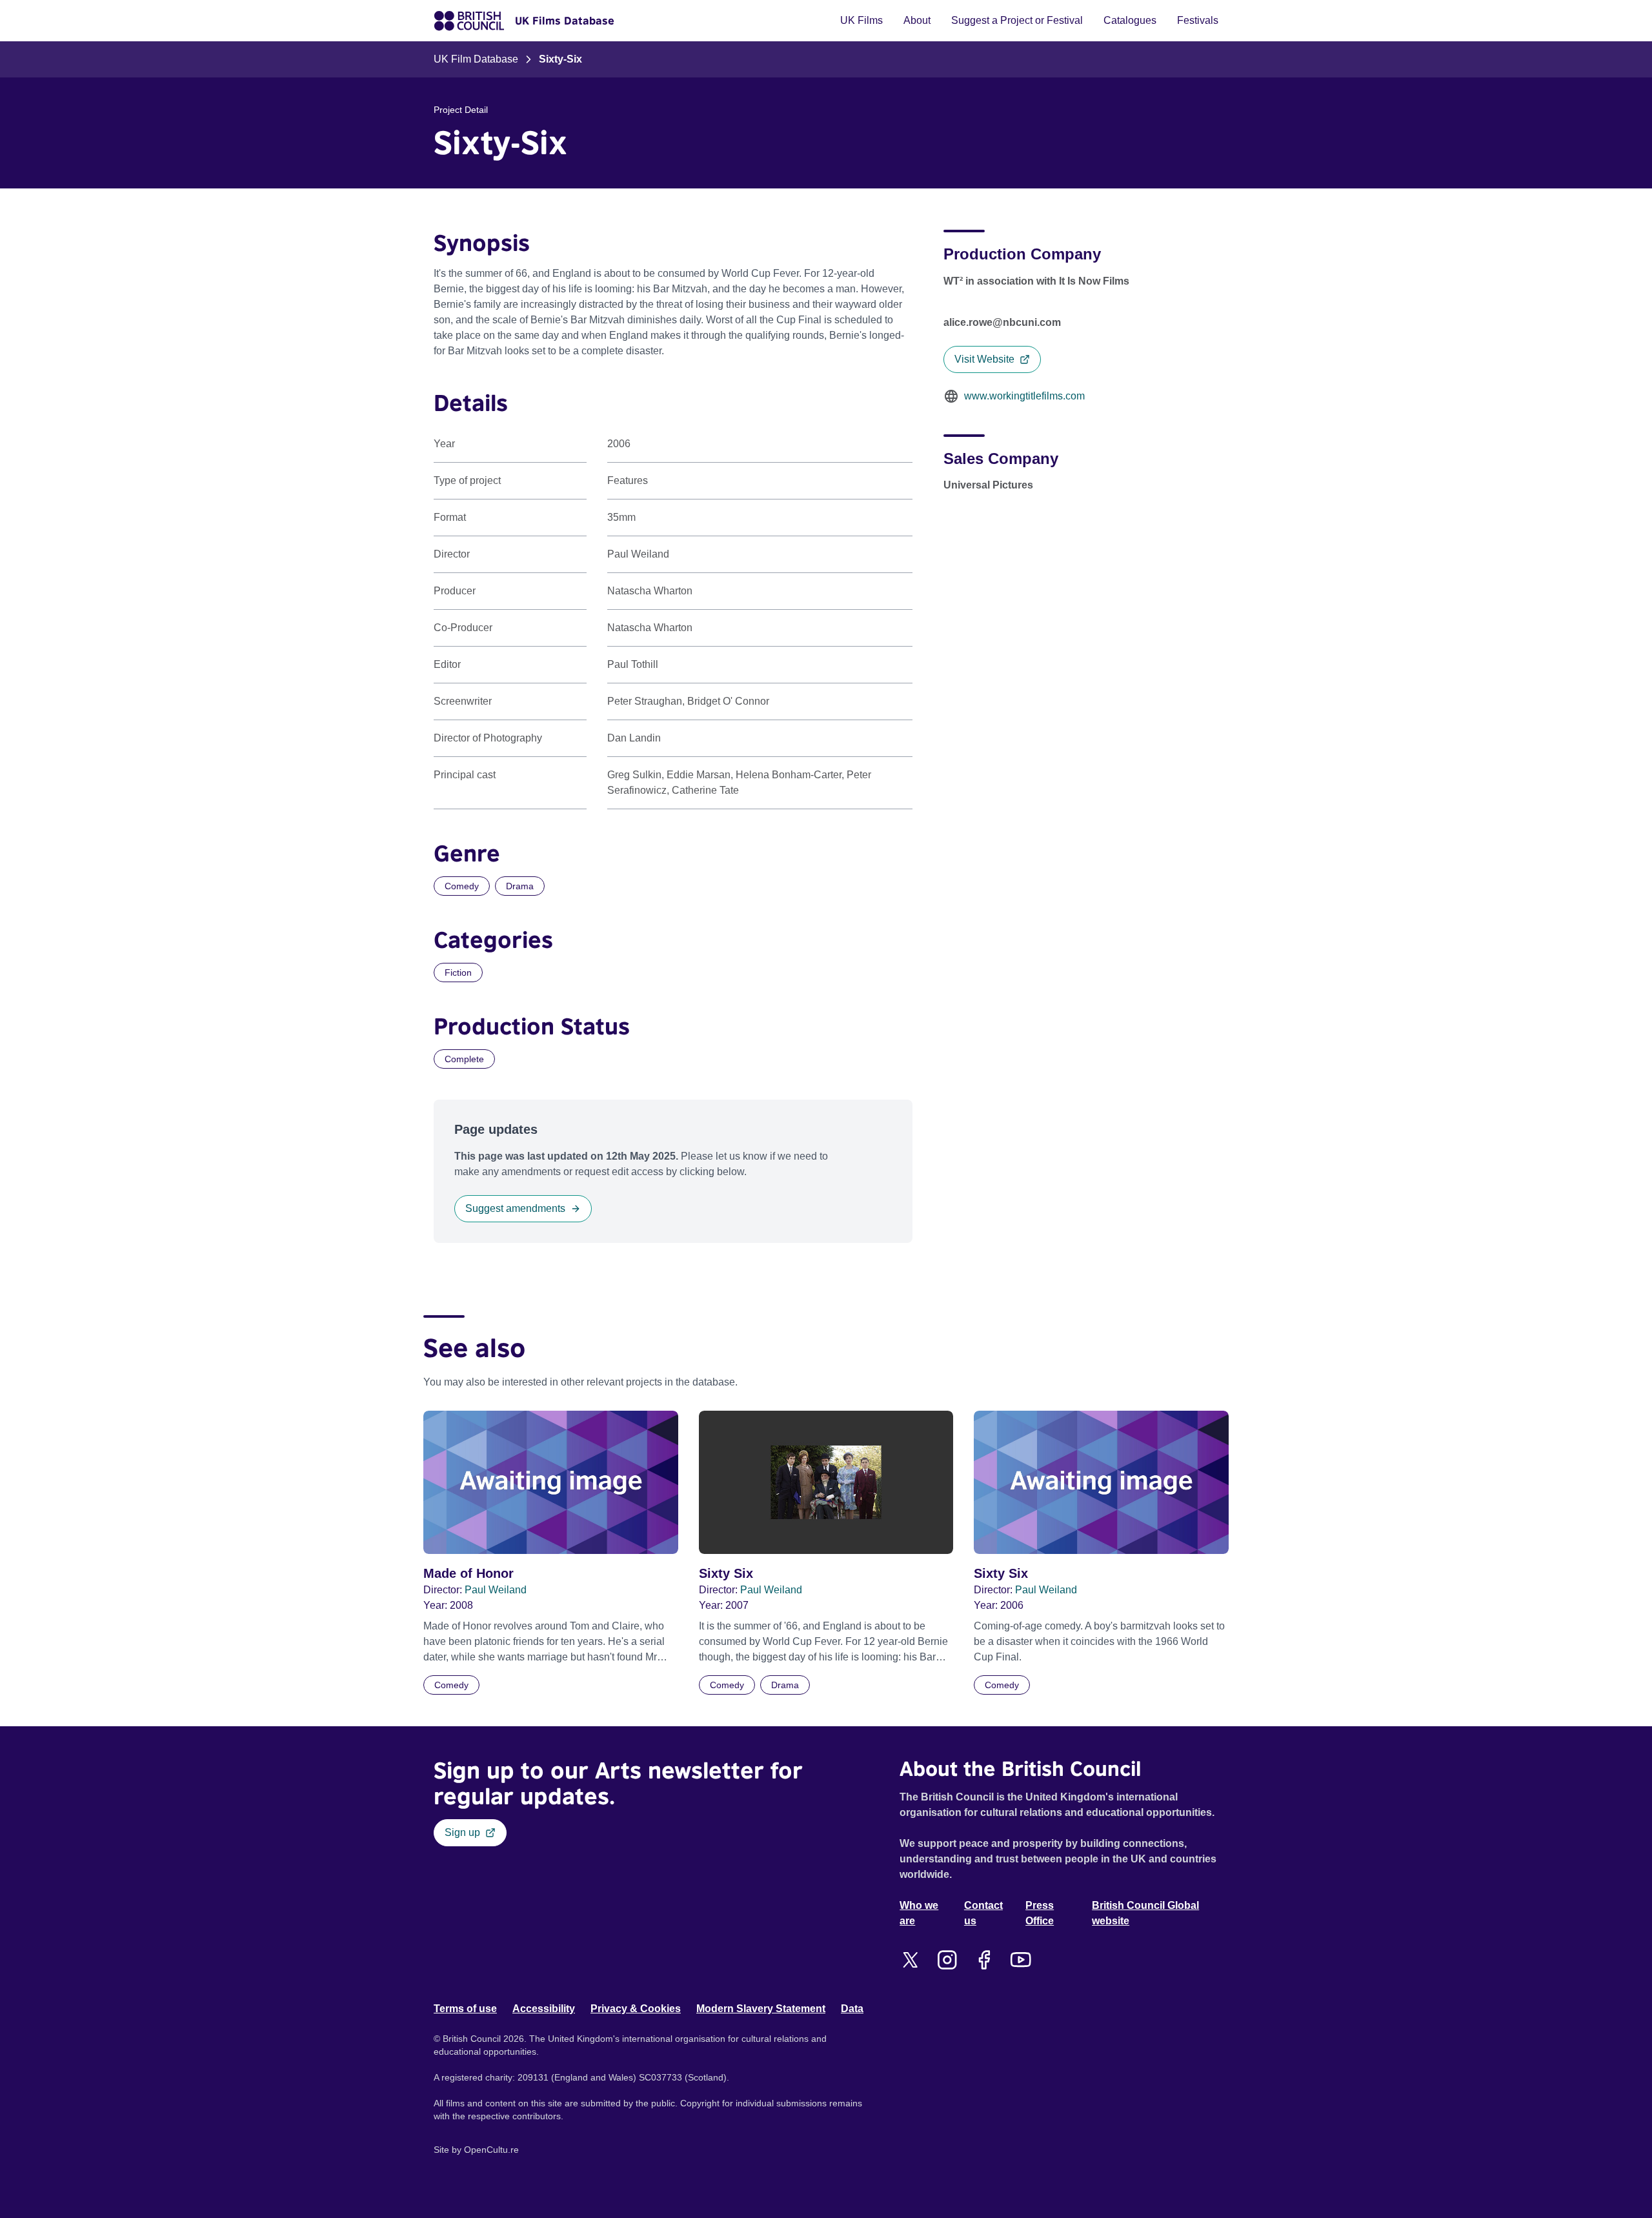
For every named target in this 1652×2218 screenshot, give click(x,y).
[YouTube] (1021, 1960)
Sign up (462, 1832)
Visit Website (984, 359)
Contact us (983, 1913)
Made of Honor (468, 1573)
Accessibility (544, 2009)
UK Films (861, 20)
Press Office (1040, 1913)
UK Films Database (565, 21)
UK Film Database (476, 59)
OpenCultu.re (491, 2150)
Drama (520, 886)
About (917, 20)
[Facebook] (984, 1960)
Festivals (1198, 20)
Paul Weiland (496, 1590)
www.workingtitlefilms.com (1024, 396)
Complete (464, 1059)
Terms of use (465, 2009)
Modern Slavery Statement (761, 2009)
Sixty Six (726, 1573)
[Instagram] (947, 1960)
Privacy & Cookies (636, 2009)
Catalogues (1130, 20)
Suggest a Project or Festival (1017, 20)
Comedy (462, 886)
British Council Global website (1145, 1913)
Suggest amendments (515, 1208)
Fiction (458, 973)
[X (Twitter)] (910, 1960)
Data (852, 2009)
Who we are (919, 1913)
